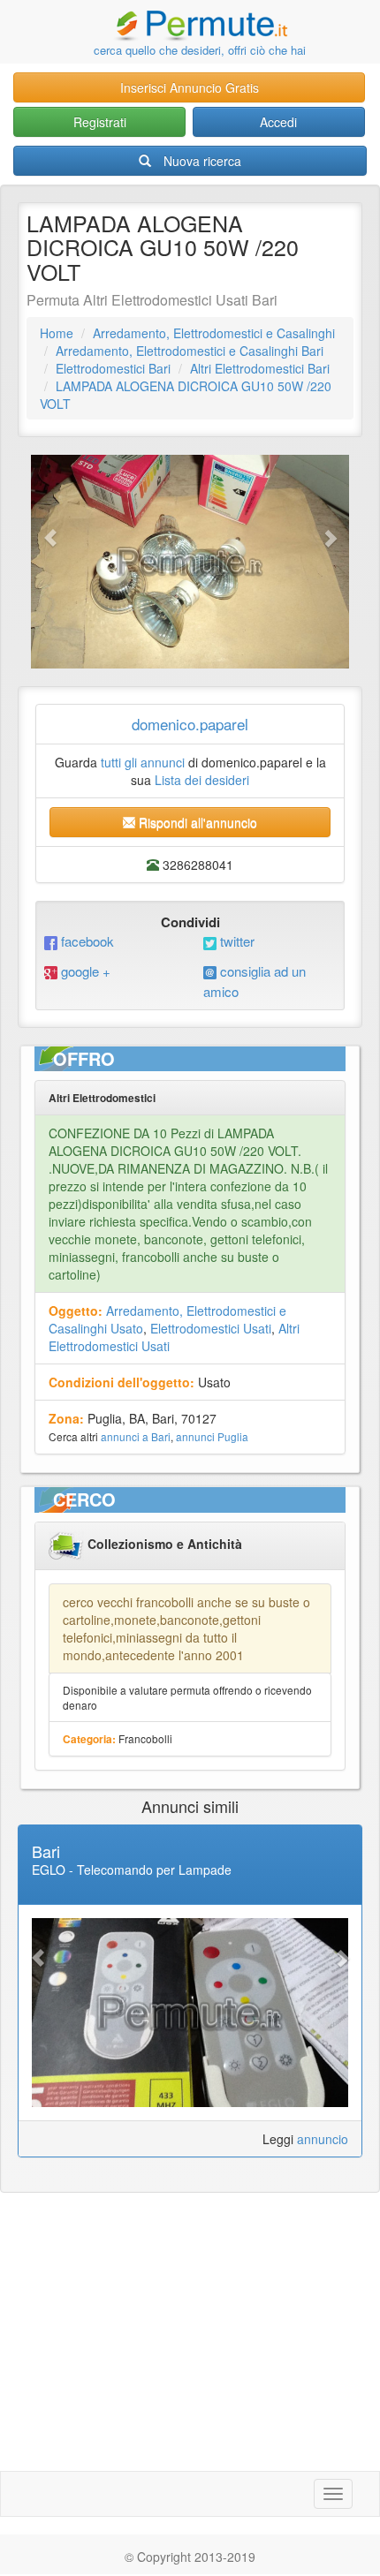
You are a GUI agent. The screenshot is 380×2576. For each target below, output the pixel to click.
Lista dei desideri (202, 780)
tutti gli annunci (143, 762)
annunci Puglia (212, 1436)
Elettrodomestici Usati (211, 1328)
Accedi (278, 122)
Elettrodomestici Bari (113, 368)
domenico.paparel (190, 724)
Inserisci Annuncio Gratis (190, 87)
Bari (46, 1851)
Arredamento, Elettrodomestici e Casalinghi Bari (190, 351)
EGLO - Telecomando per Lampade (132, 1870)
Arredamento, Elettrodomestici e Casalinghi (214, 333)
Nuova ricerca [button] (202, 161)
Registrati (100, 122)
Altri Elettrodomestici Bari (260, 368)
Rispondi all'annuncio (196, 822)
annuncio (323, 2139)
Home (57, 333)
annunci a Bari (136, 1436)
